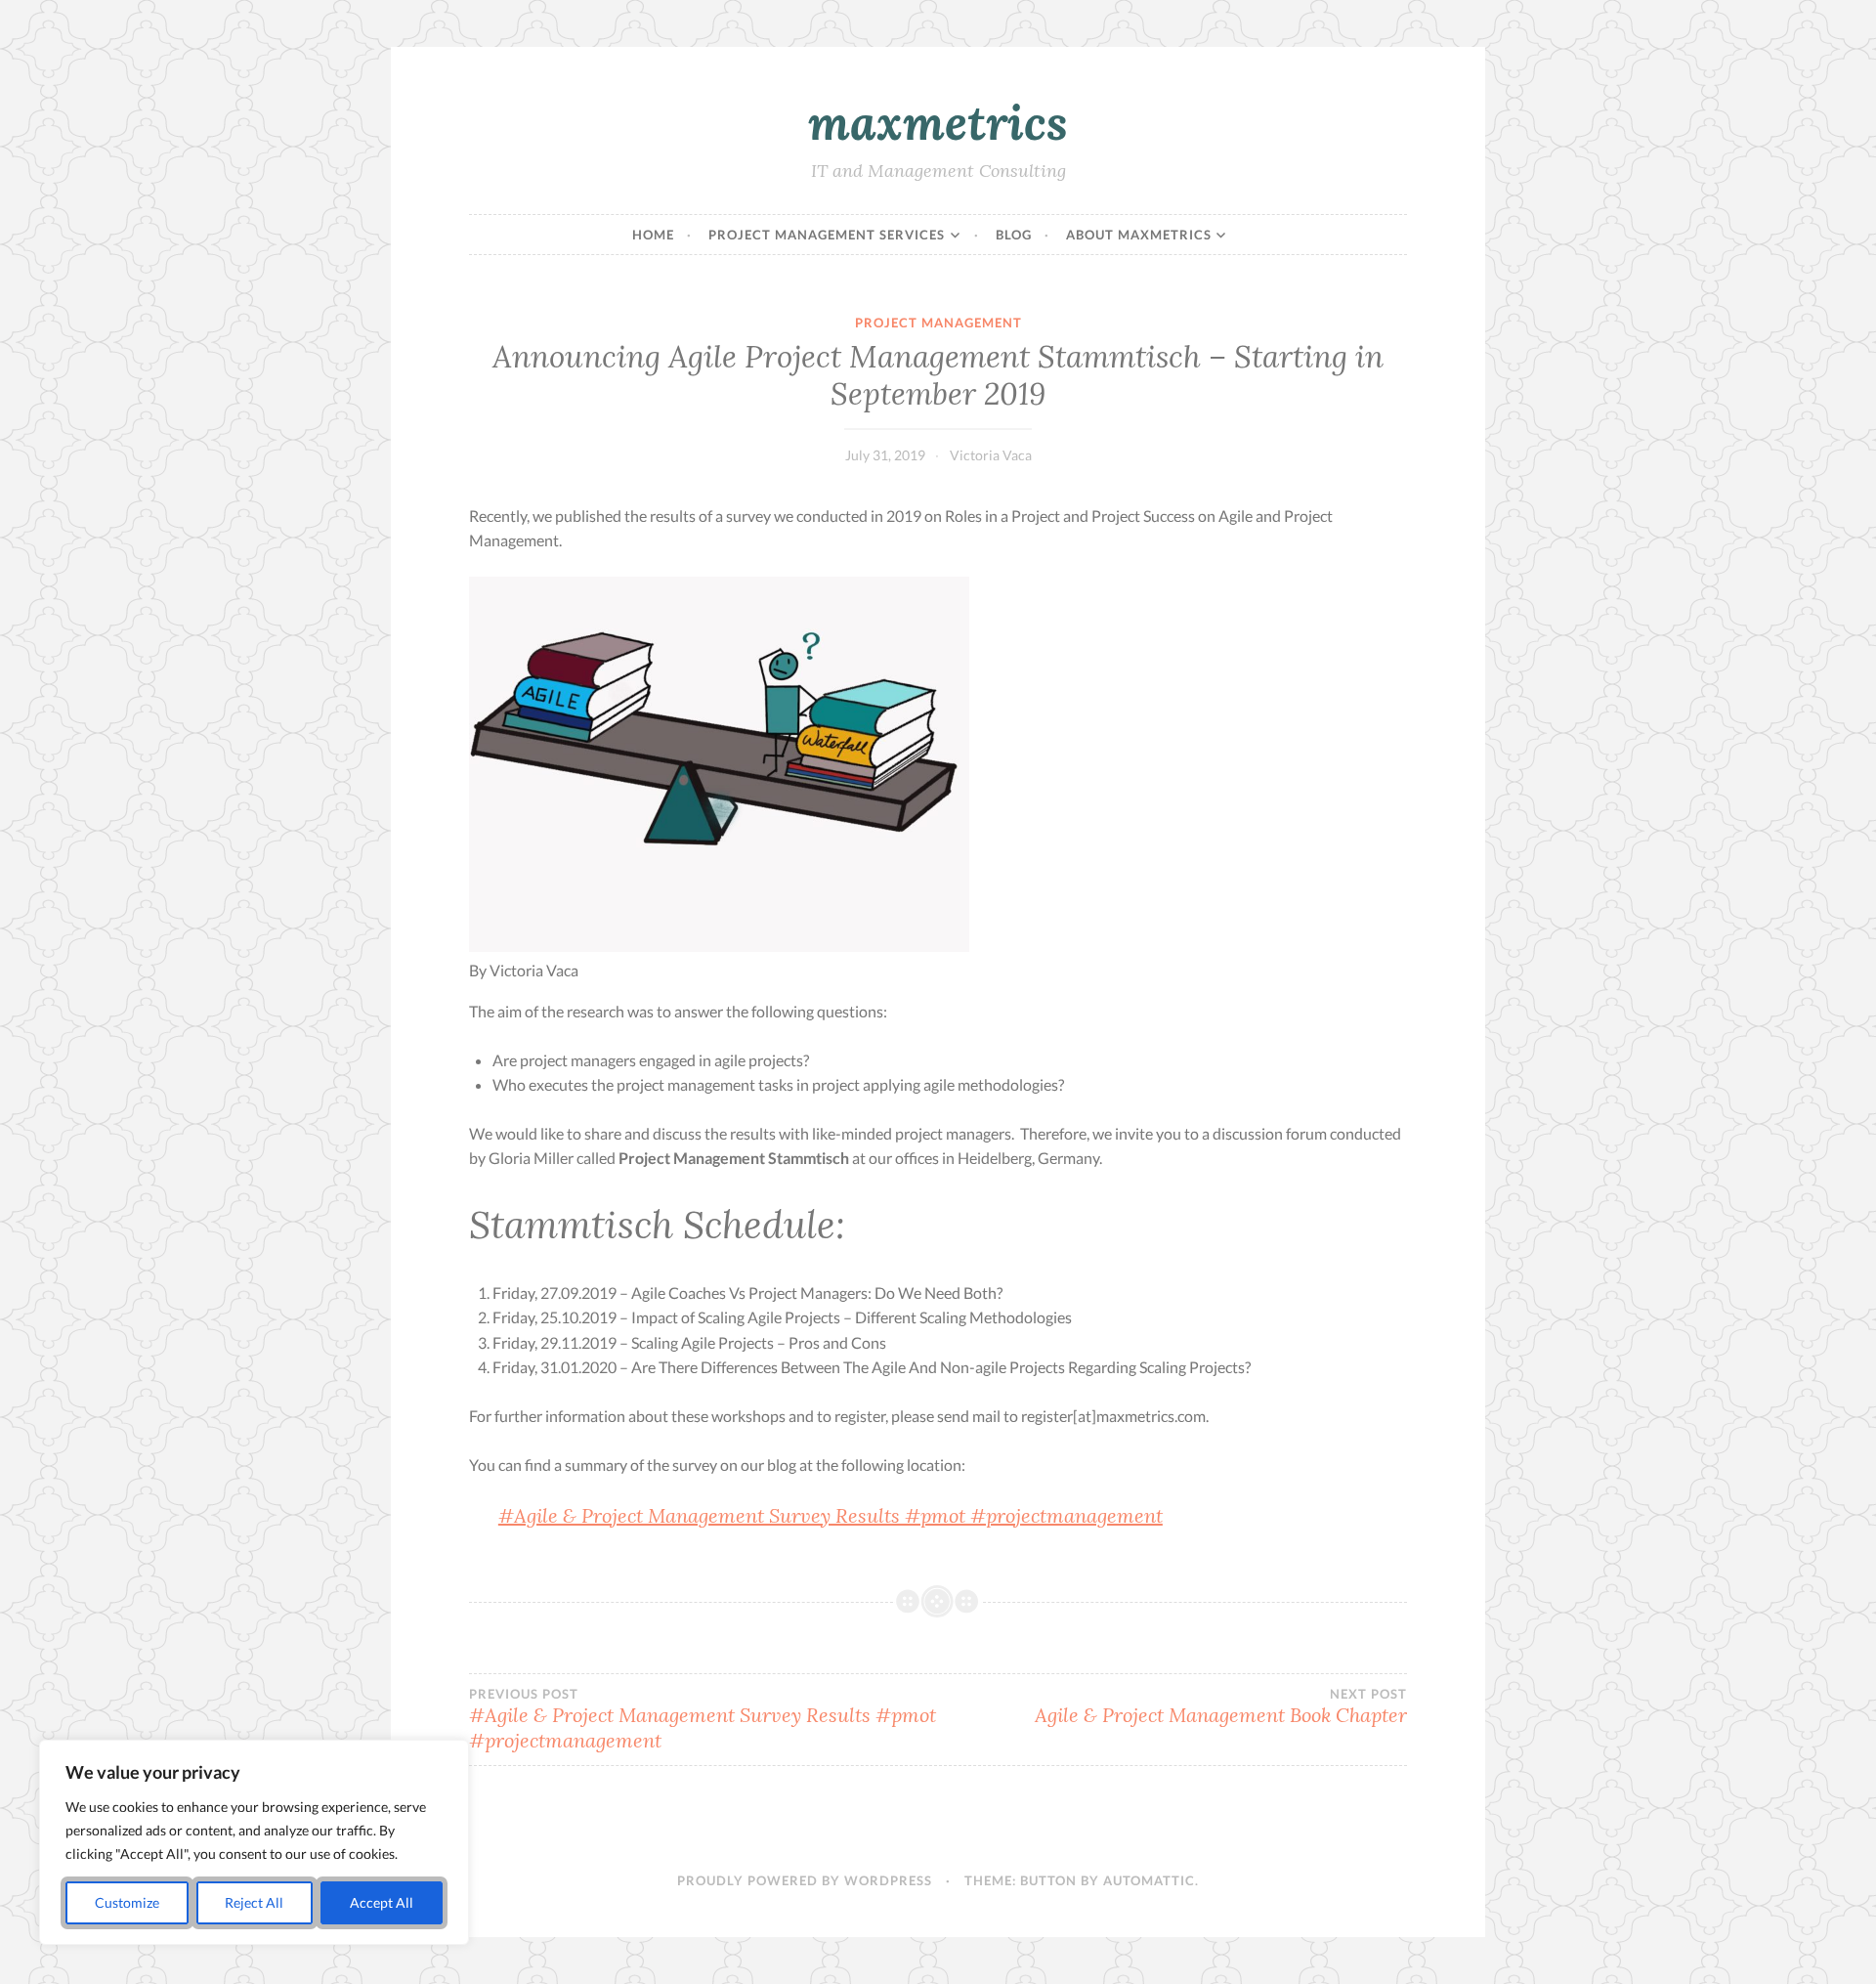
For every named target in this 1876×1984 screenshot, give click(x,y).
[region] (254, 1842)
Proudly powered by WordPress (805, 1880)
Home (653, 235)
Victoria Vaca (991, 455)
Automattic (1149, 1880)
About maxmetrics (1139, 235)
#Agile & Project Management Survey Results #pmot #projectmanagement (831, 1515)
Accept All (382, 1902)
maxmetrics (938, 122)
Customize (127, 1902)
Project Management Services (827, 235)
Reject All (254, 1902)
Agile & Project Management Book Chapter (1221, 1706)
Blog (1014, 235)
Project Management (938, 323)
